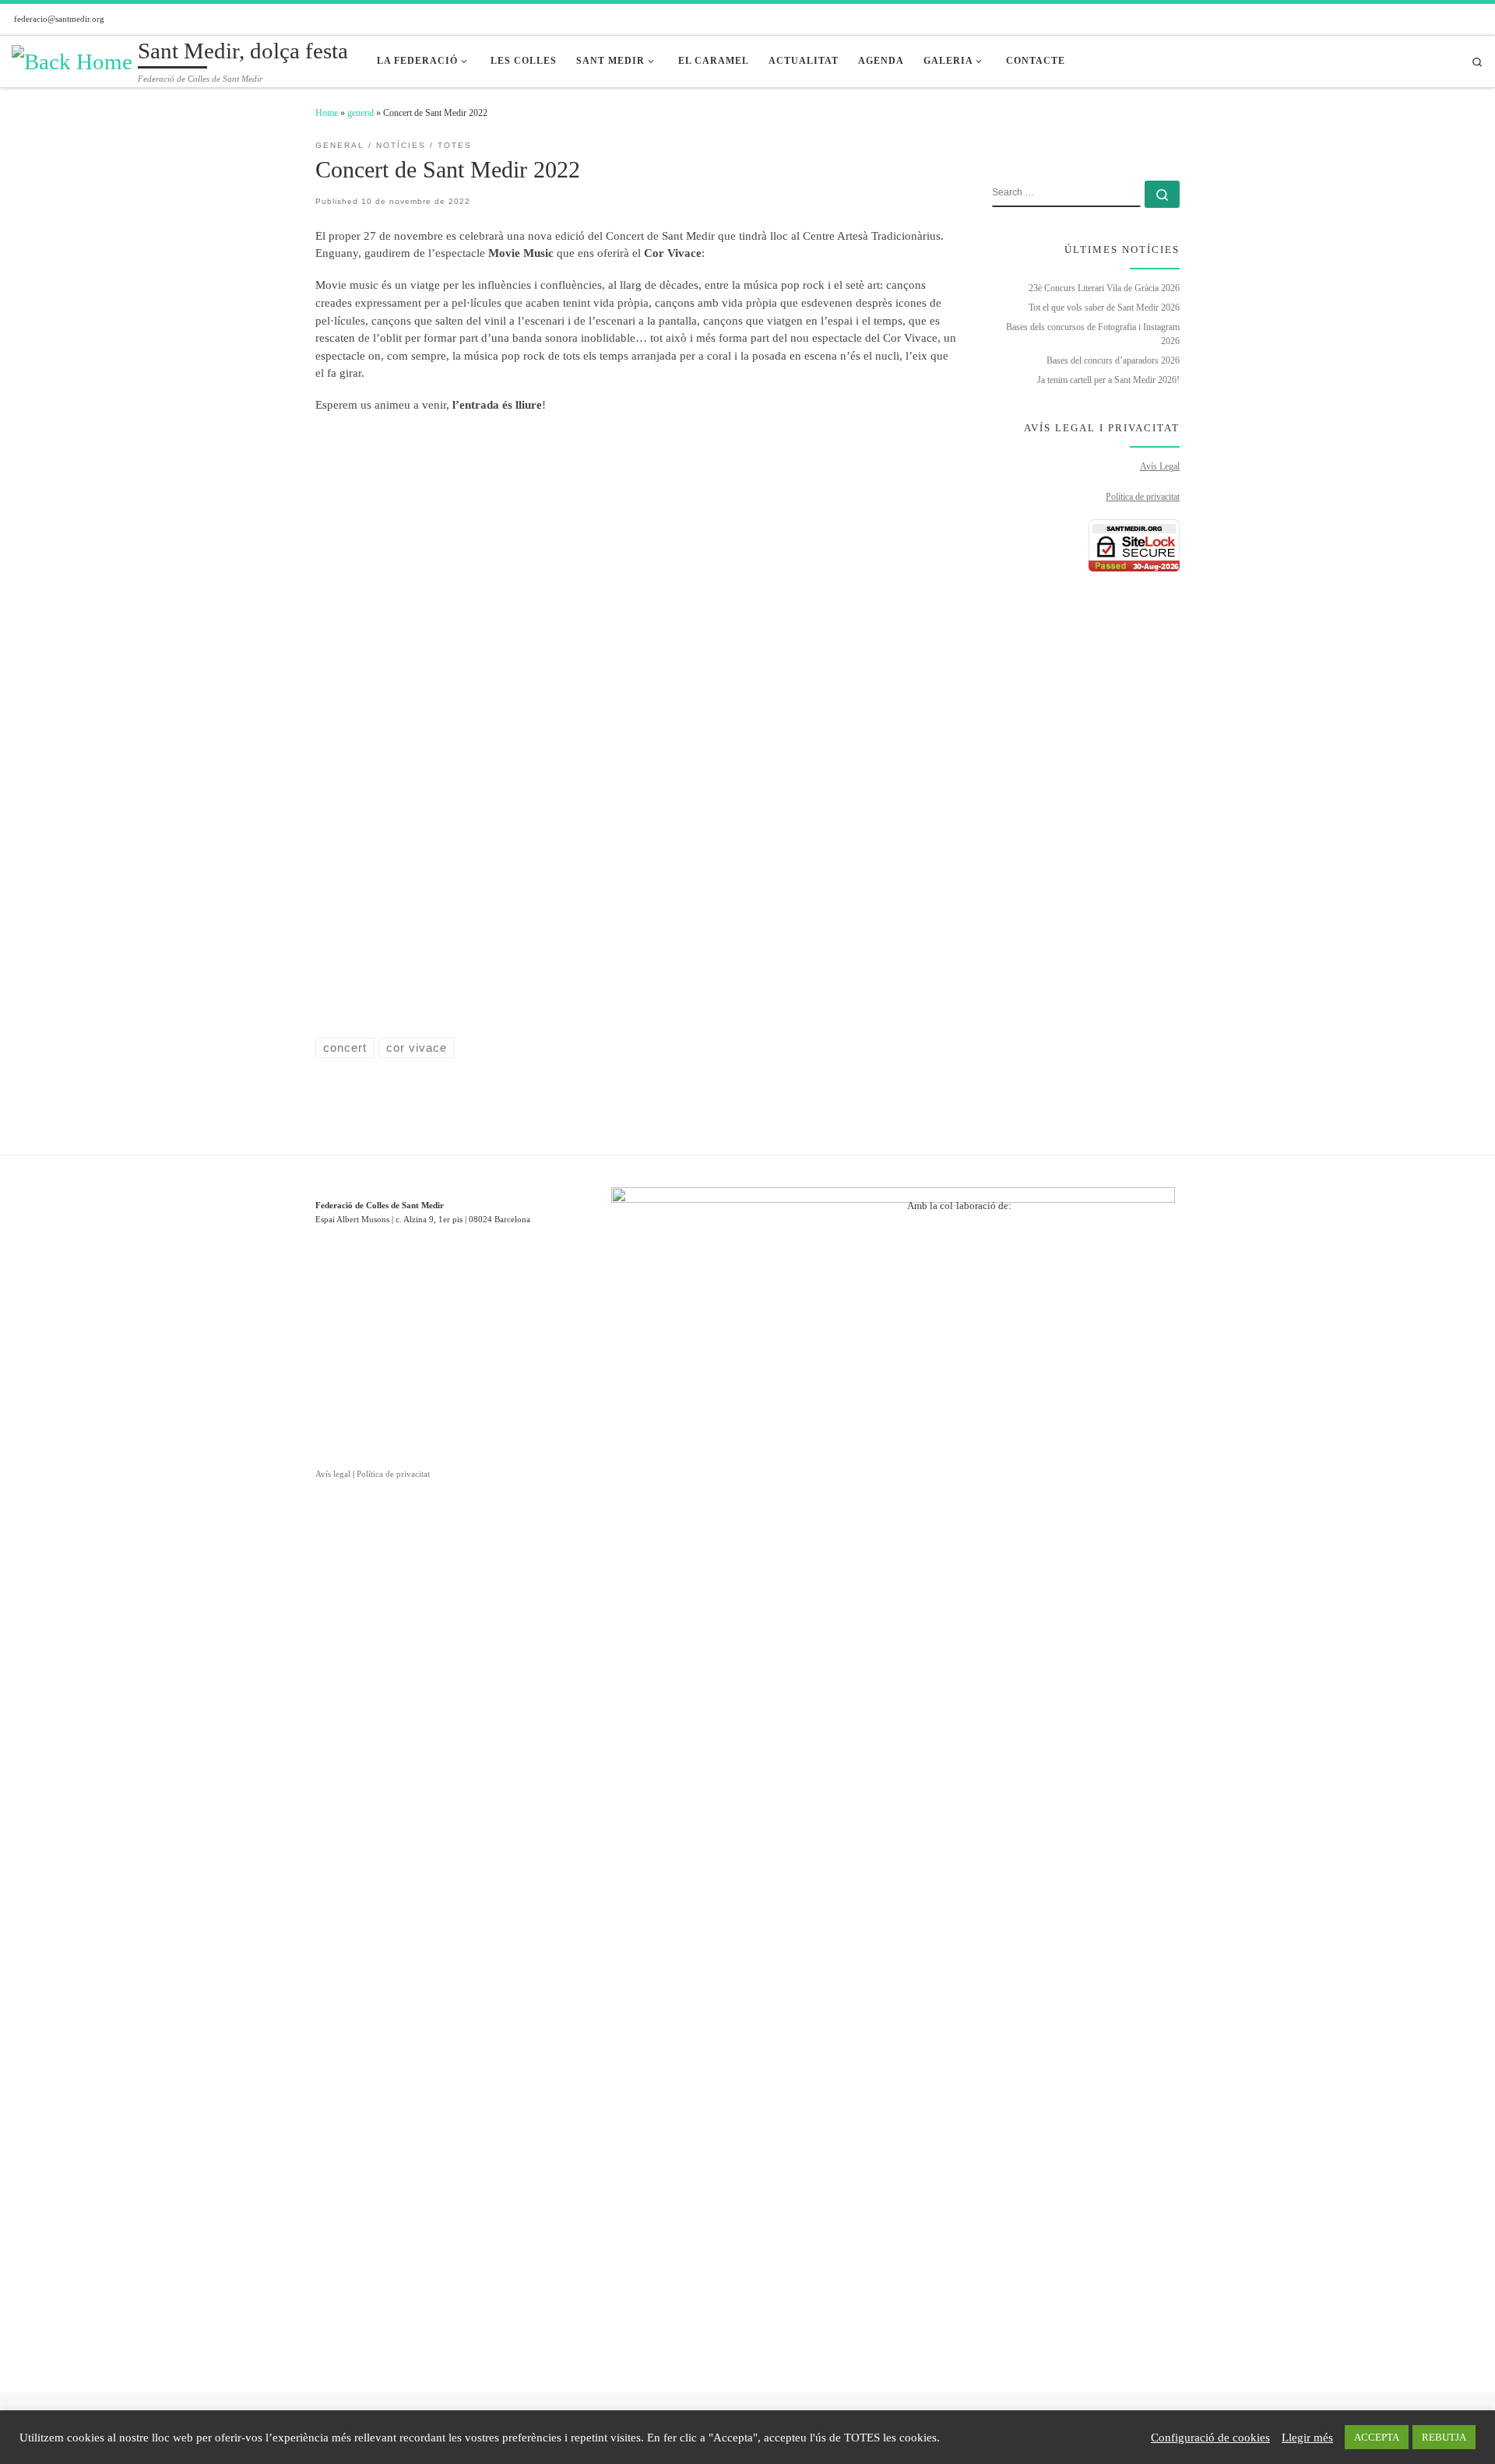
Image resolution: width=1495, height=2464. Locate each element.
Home (327, 113)
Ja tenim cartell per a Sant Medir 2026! (1108, 380)
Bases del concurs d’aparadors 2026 (1113, 360)
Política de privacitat (1143, 497)
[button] (931, 1303)
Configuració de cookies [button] (1210, 2438)
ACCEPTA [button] (1377, 2437)
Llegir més (1307, 2438)
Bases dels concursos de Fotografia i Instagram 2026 (1093, 334)
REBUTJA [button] (1444, 2437)
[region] (1043, 1303)
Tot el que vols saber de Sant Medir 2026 (1104, 308)
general (361, 113)
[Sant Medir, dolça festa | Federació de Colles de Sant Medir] (72, 60)
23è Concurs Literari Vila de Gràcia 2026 (1104, 288)
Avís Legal (1160, 466)
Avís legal (333, 1474)
